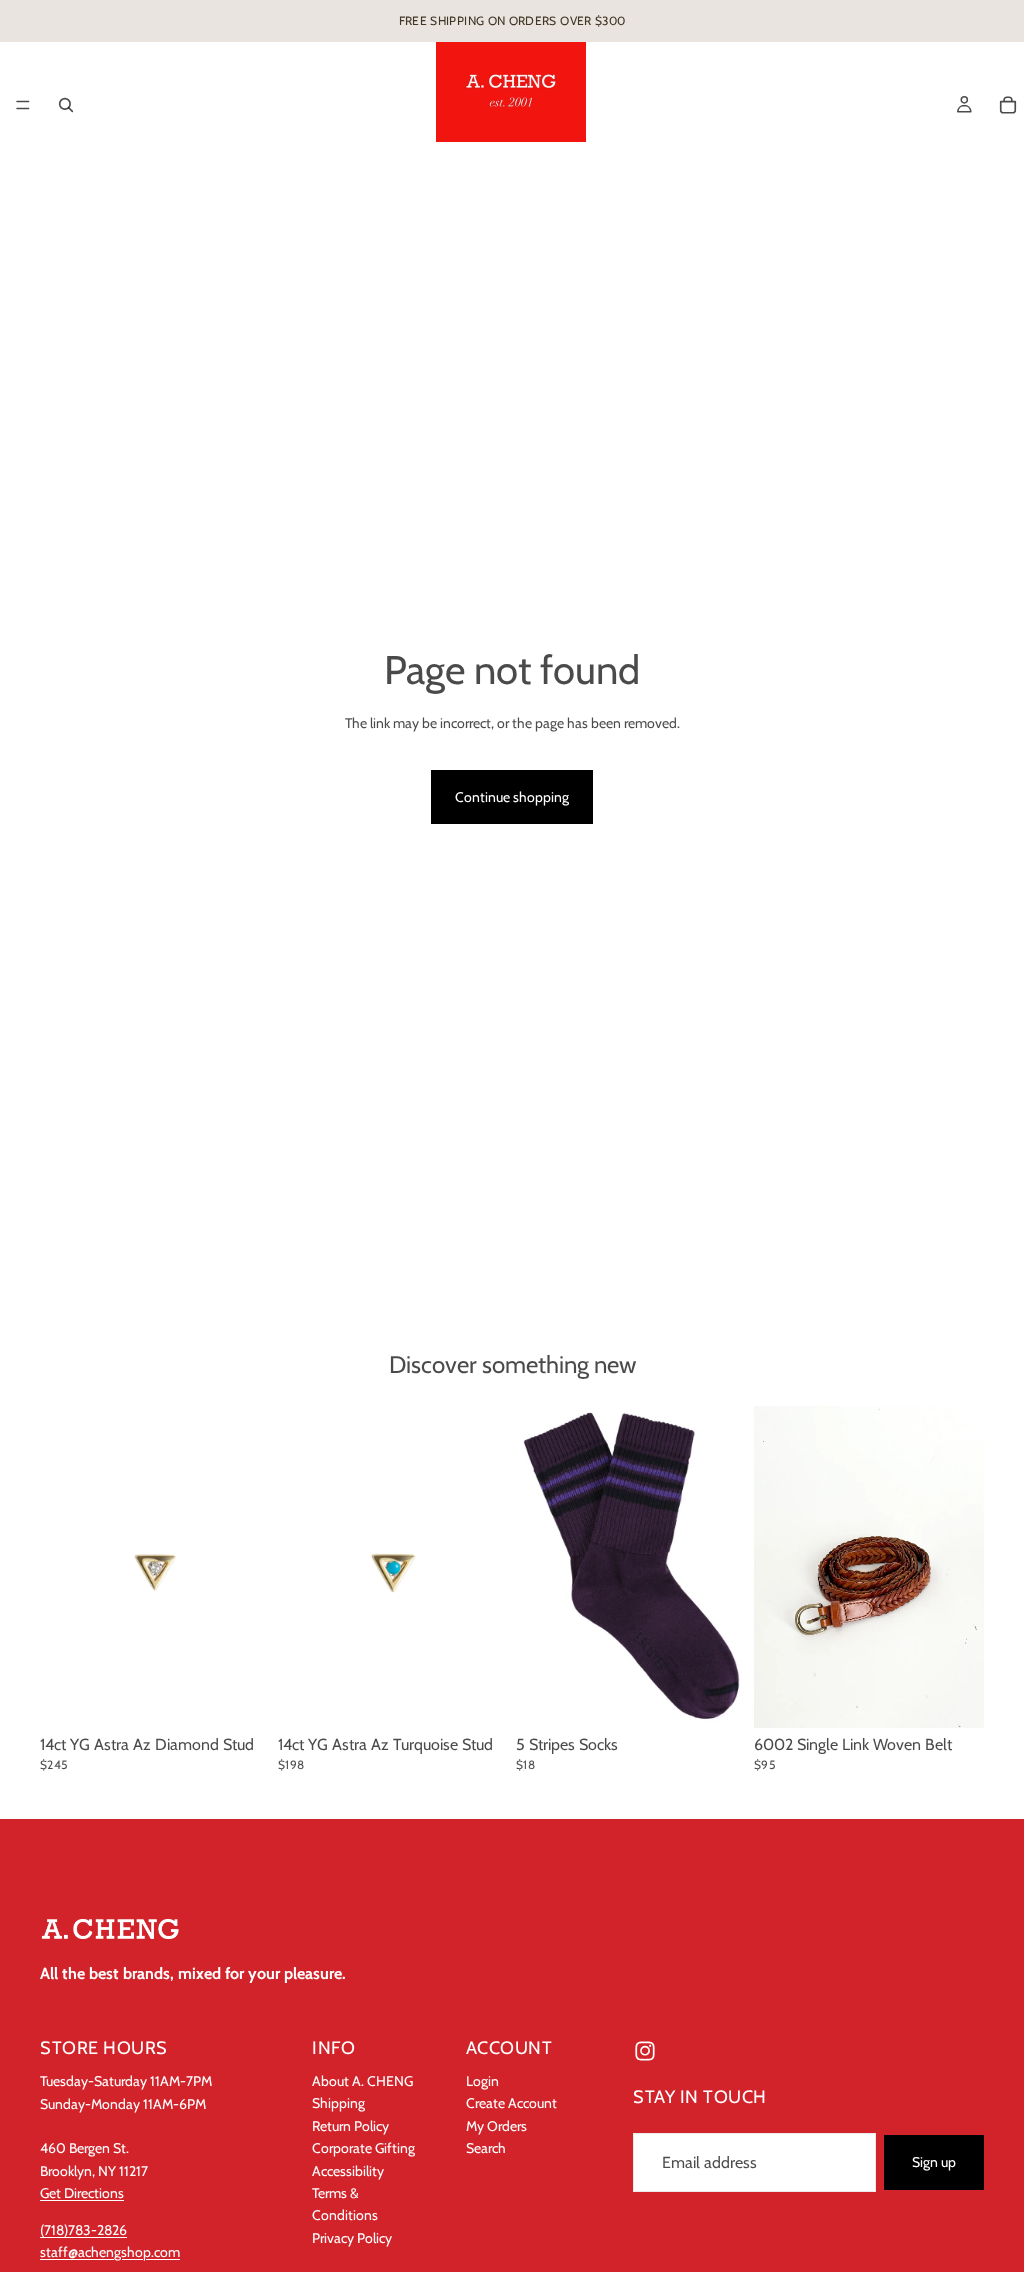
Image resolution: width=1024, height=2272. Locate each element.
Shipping (338, 2103)
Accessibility (348, 2170)
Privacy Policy (352, 2237)
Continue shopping (512, 797)
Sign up (934, 2162)
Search (486, 2148)
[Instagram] (645, 2051)
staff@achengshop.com (110, 2252)
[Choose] (953, 1698)
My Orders (496, 2125)
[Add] (239, 1698)
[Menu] (23, 105)
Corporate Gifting (363, 2148)
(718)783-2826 (83, 2229)
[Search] (66, 105)
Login (482, 2081)
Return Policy (350, 2125)
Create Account (511, 2103)
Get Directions (82, 2193)
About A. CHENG (362, 2081)
